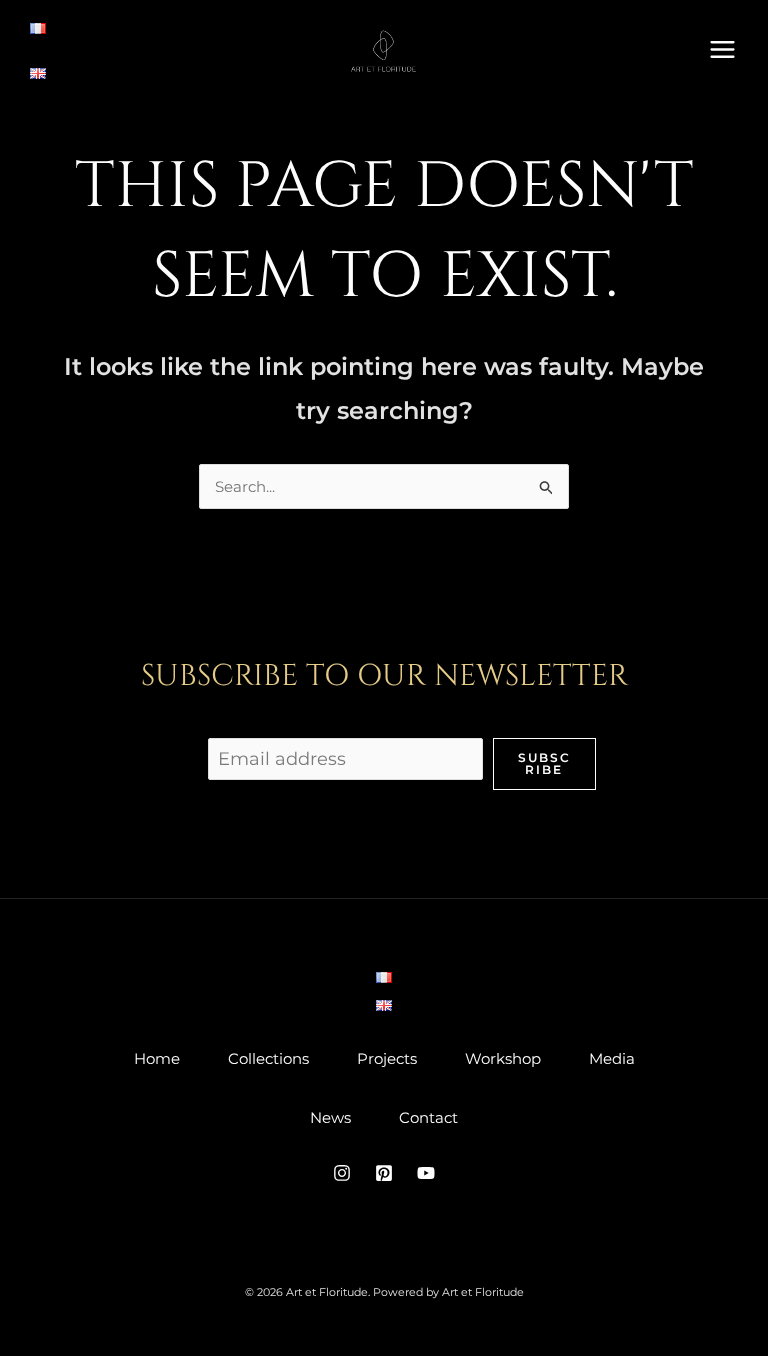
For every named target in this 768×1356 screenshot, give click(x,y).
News (330, 1117)
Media (612, 1058)
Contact (428, 1117)
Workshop (503, 1058)
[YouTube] (426, 1173)
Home (157, 1058)
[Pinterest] (384, 1173)
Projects (387, 1058)
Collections (268, 1058)
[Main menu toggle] (723, 49)
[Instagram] (342, 1173)
